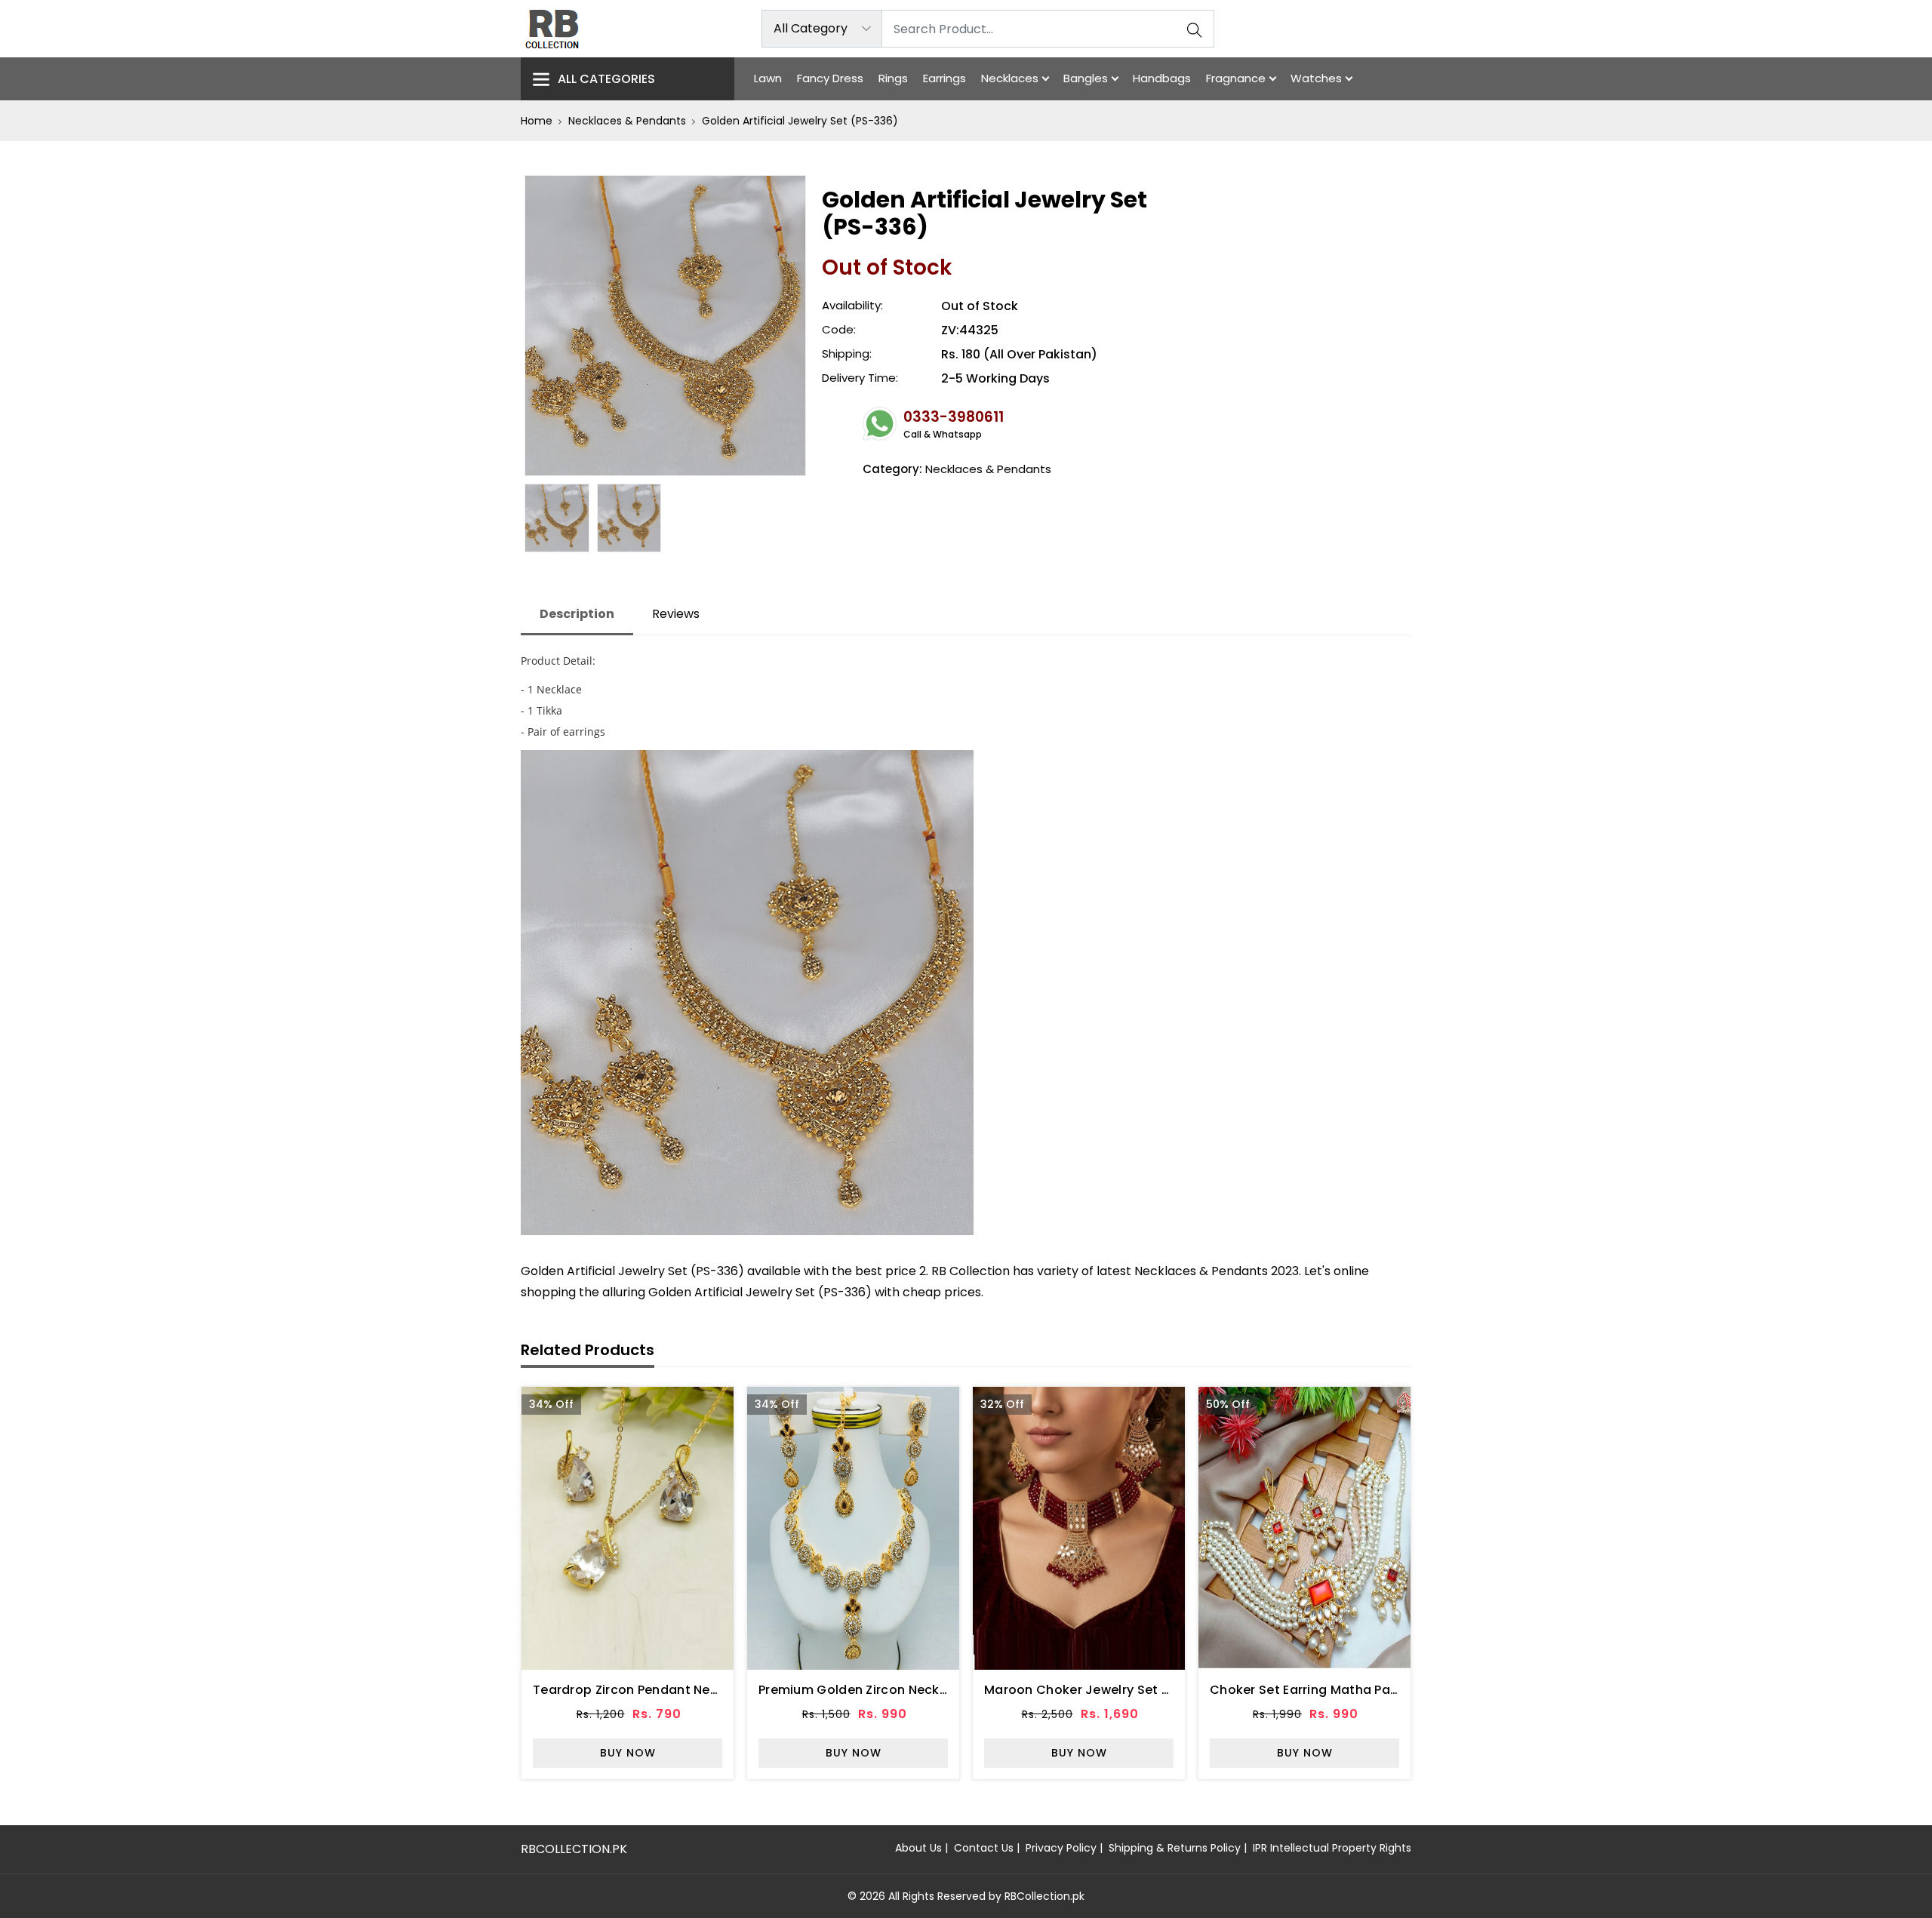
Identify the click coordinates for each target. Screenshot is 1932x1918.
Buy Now (628, 1753)
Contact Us (984, 1848)
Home (537, 121)
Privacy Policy (1061, 1848)
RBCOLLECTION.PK (574, 1849)
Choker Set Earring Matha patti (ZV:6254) (1340, 1690)
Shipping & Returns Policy (1175, 1848)
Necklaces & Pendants (627, 121)
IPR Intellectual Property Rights (1332, 1848)
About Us (918, 1848)
